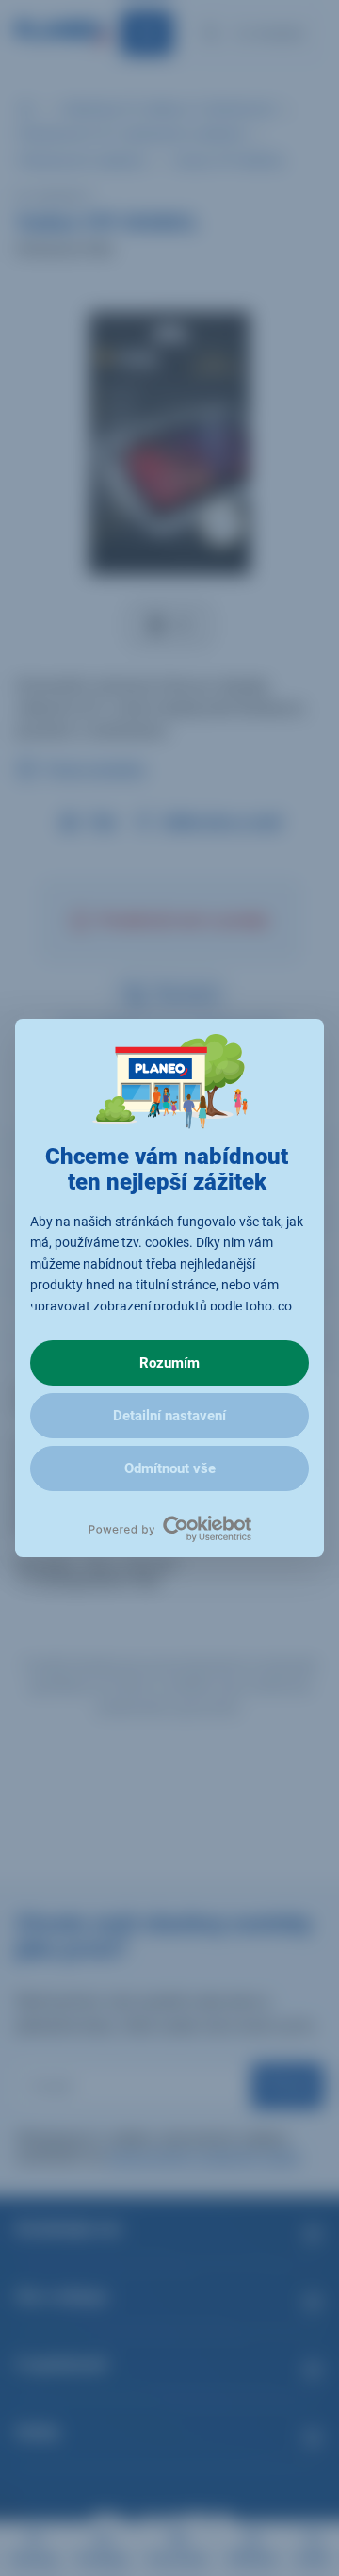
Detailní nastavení (169, 1416)
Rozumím (169, 1363)
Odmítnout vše (170, 1468)
